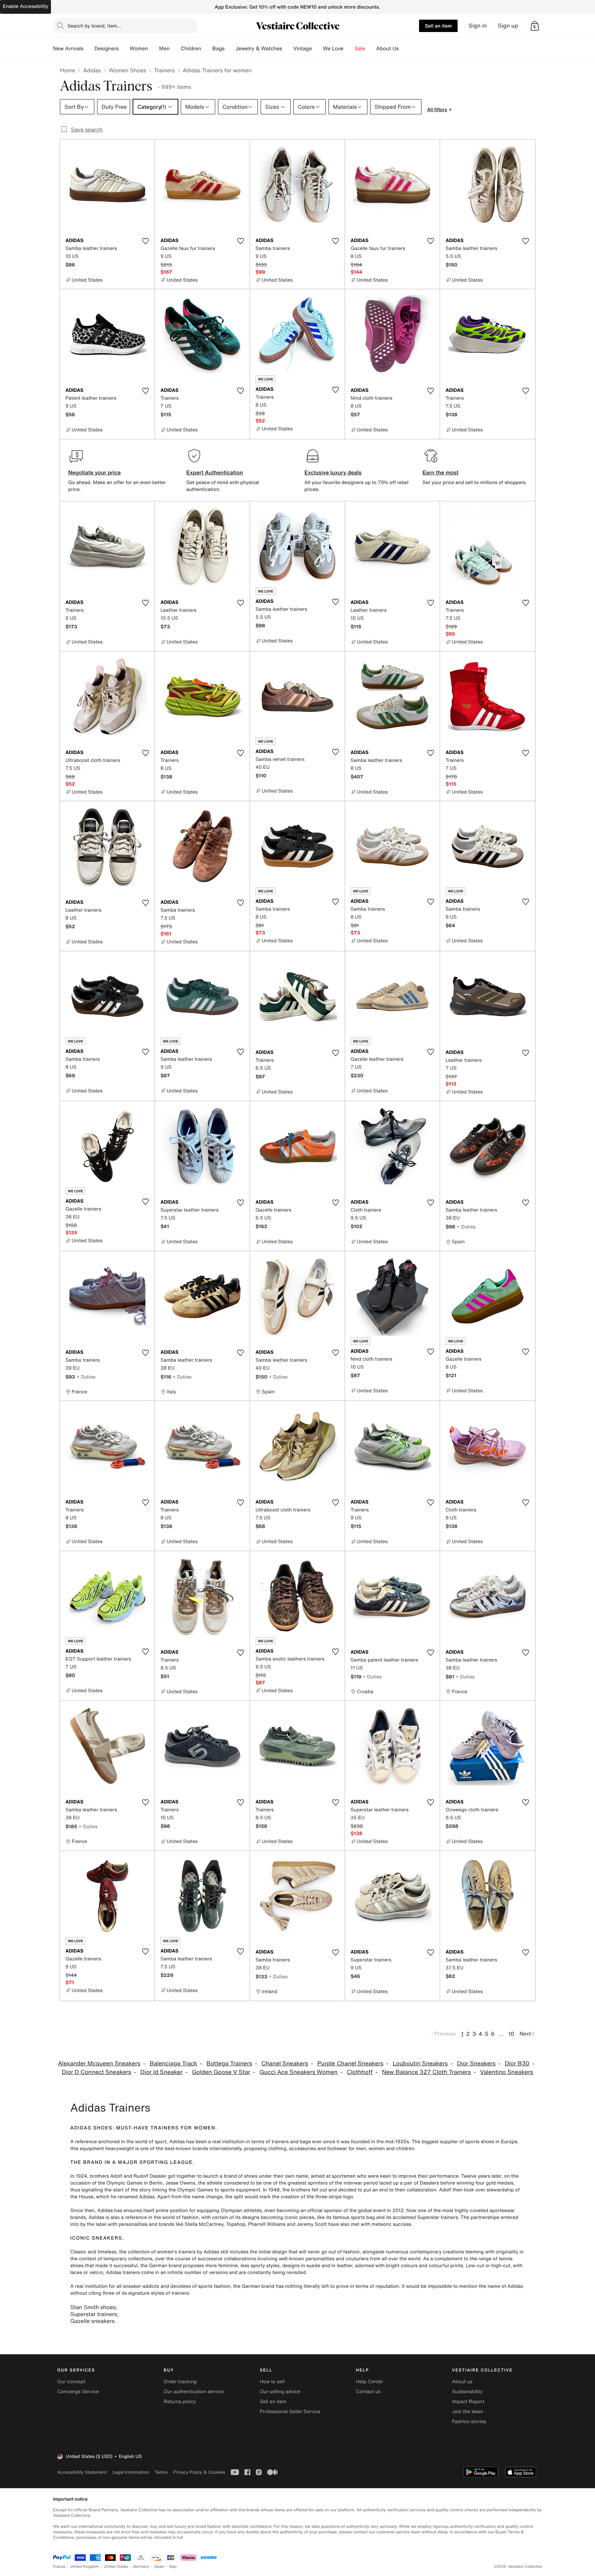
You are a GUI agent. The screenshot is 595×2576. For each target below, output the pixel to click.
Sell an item (438, 26)
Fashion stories (469, 2422)
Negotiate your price (95, 472)
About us (462, 2382)
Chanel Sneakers (285, 2064)
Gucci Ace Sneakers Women (298, 2072)
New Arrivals (68, 49)
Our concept (71, 2382)
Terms (161, 2472)
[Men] (175, 49)
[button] (535, 26)
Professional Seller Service (290, 2412)
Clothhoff (360, 2072)
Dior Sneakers (476, 2064)
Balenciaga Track (173, 2064)
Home (67, 70)
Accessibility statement (82, 2472)
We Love (333, 49)
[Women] (154, 49)
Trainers (164, 70)
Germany (141, 2567)
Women (139, 49)
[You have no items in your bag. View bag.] (535, 26)
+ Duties (466, 1227)
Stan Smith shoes (93, 2307)
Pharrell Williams (267, 2224)
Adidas (92, 70)
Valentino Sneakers (507, 2072)
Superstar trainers (94, 2314)
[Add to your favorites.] (145, 241)
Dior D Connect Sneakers (97, 2072)
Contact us (368, 2392)
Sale (360, 49)
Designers (107, 49)
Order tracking (180, 2382)
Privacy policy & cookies (199, 2472)
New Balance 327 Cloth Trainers (426, 2072)
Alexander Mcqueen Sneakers (99, 2064)
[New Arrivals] (89, 49)
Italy (173, 2567)
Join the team (468, 2412)
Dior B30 (517, 2064)
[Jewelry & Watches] (288, 49)
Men (164, 49)
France (59, 2567)
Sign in (478, 26)
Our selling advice (280, 2392)
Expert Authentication (215, 472)
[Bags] (230, 49)
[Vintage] (317, 49)
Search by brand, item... (94, 26)
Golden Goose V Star (221, 2072)
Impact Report (468, 2402)
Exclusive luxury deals (333, 472)
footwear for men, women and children (371, 2149)
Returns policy (180, 2402)
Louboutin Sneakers (420, 2064)
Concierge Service (78, 2392)
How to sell (272, 2382)
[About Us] (404, 49)
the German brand (161, 2266)
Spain (159, 2567)
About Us (388, 49)
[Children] (207, 49)
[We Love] (349, 49)
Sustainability (467, 2392)
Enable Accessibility (25, 6)
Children (191, 49)
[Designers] (124, 49)
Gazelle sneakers (92, 2321)
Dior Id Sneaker (162, 2072)
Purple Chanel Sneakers (351, 2064)
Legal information (131, 2472)
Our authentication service (194, 2392)
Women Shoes (127, 70)
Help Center (370, 2382)
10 (511, 2034)
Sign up (508, 26)
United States (116, 2567)
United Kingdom (85, 2567)
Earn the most (441, 472)
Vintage (302, 49)
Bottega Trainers (229, 2064)
